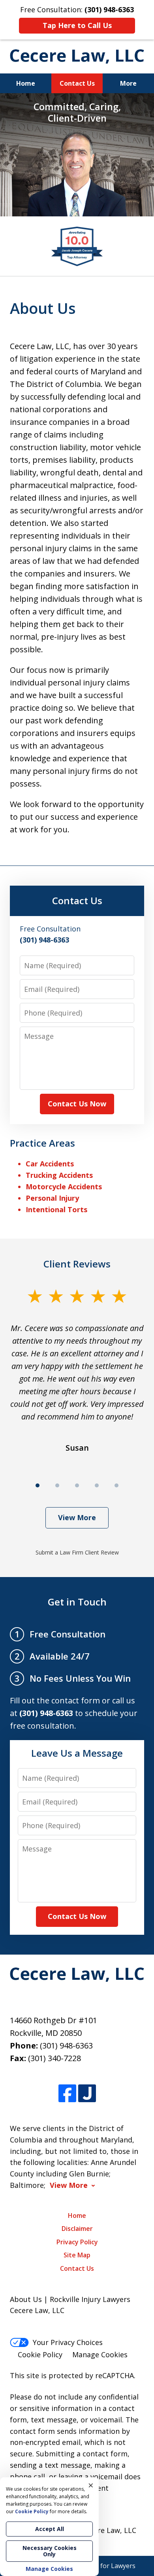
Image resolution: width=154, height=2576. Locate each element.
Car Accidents (50, 1164)
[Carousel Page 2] (57, 1485)
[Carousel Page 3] (77, 1485)
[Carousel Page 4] (97, 1485)
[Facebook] (67, 2094)
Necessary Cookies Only (50, 2551)
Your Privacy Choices (68, 2342)
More (128, 83)
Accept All (50, 2529)
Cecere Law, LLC (109, 2530)
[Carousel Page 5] (116, 1485)
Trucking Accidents (59, 1175)
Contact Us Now (77, 1104)
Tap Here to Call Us (77, 25)
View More (77, 1517)
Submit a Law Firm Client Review (77, 1552)
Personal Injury (52, 1198)
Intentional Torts (56, 1209)
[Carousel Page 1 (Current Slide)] (38, 1485)
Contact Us (77, 83)
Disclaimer (77, 2229)
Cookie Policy (40, 2354)
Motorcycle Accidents (64, 1187)
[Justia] (87, 2094)
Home (26, 83)
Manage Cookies (100, 2354)
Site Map (77, 2255)
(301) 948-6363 (66, 2046)
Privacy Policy (77, 2242)
